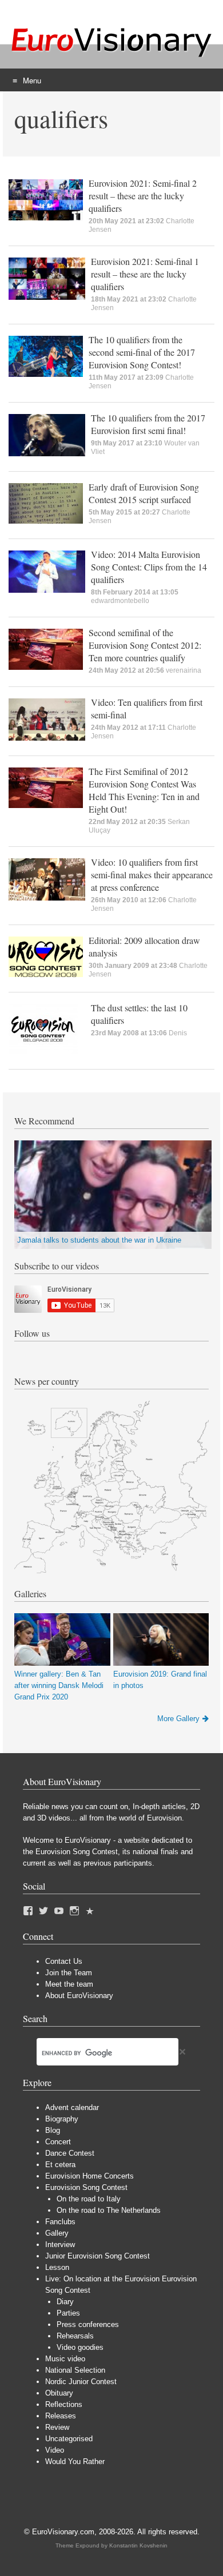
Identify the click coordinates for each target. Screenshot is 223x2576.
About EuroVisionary (79, 1996)
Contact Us (64, 1961)
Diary (65, 2302)
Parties (68, 2313)
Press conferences (88, 2324)
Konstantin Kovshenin (138, 2545)
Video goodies (80, 2347)
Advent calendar (72, 2107)
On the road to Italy (89, 2199)
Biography (62, 2119)
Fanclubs (60, 2222)
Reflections (64, 2404)
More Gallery (178, 1719)
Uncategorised (69, 2439)
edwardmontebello (120, 601)
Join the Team (69, 1973)
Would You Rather (75, 2462)
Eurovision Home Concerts (89, 2176)
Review (57, 2427)
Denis (178, 1033)
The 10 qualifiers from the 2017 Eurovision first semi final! (148, 424)
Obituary (59, 2393)
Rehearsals (75, 2336)
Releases (61, 2416)
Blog (53, 2130)
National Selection (75, 2370)
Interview (60, 2245)
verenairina (184, 670)
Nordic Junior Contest (81, 2382)
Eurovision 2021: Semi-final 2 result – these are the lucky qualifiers (143, 196)
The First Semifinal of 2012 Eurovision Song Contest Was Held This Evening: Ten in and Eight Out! (144, 790)
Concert (58, 2142)
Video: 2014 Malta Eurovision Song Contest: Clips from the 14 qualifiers (149, 567)
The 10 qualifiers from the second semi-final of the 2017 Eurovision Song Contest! (142, 352)
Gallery (57, 2233)
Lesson (57, 2267)
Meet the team (69, 1984)
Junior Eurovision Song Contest (97, 2256)
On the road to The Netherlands (109, 2210)
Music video (65, 2359)
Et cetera (60, 2165)
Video (55, 2450)
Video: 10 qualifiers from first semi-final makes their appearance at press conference (152, 875)
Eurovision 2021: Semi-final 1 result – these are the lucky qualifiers (145, 274)
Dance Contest (70, 2153)
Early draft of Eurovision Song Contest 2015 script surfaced (144, 493)
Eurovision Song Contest (86, 2187)
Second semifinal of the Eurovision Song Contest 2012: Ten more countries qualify (145, 645)
